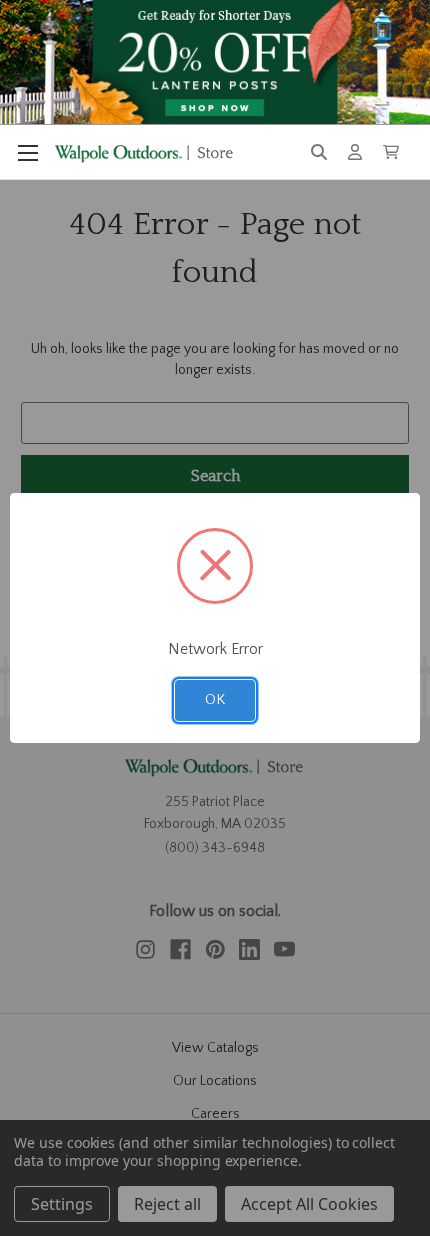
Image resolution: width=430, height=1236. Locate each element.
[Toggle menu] (27, 152)
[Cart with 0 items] (391, 152)
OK (215, 699)
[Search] (319, 152)
